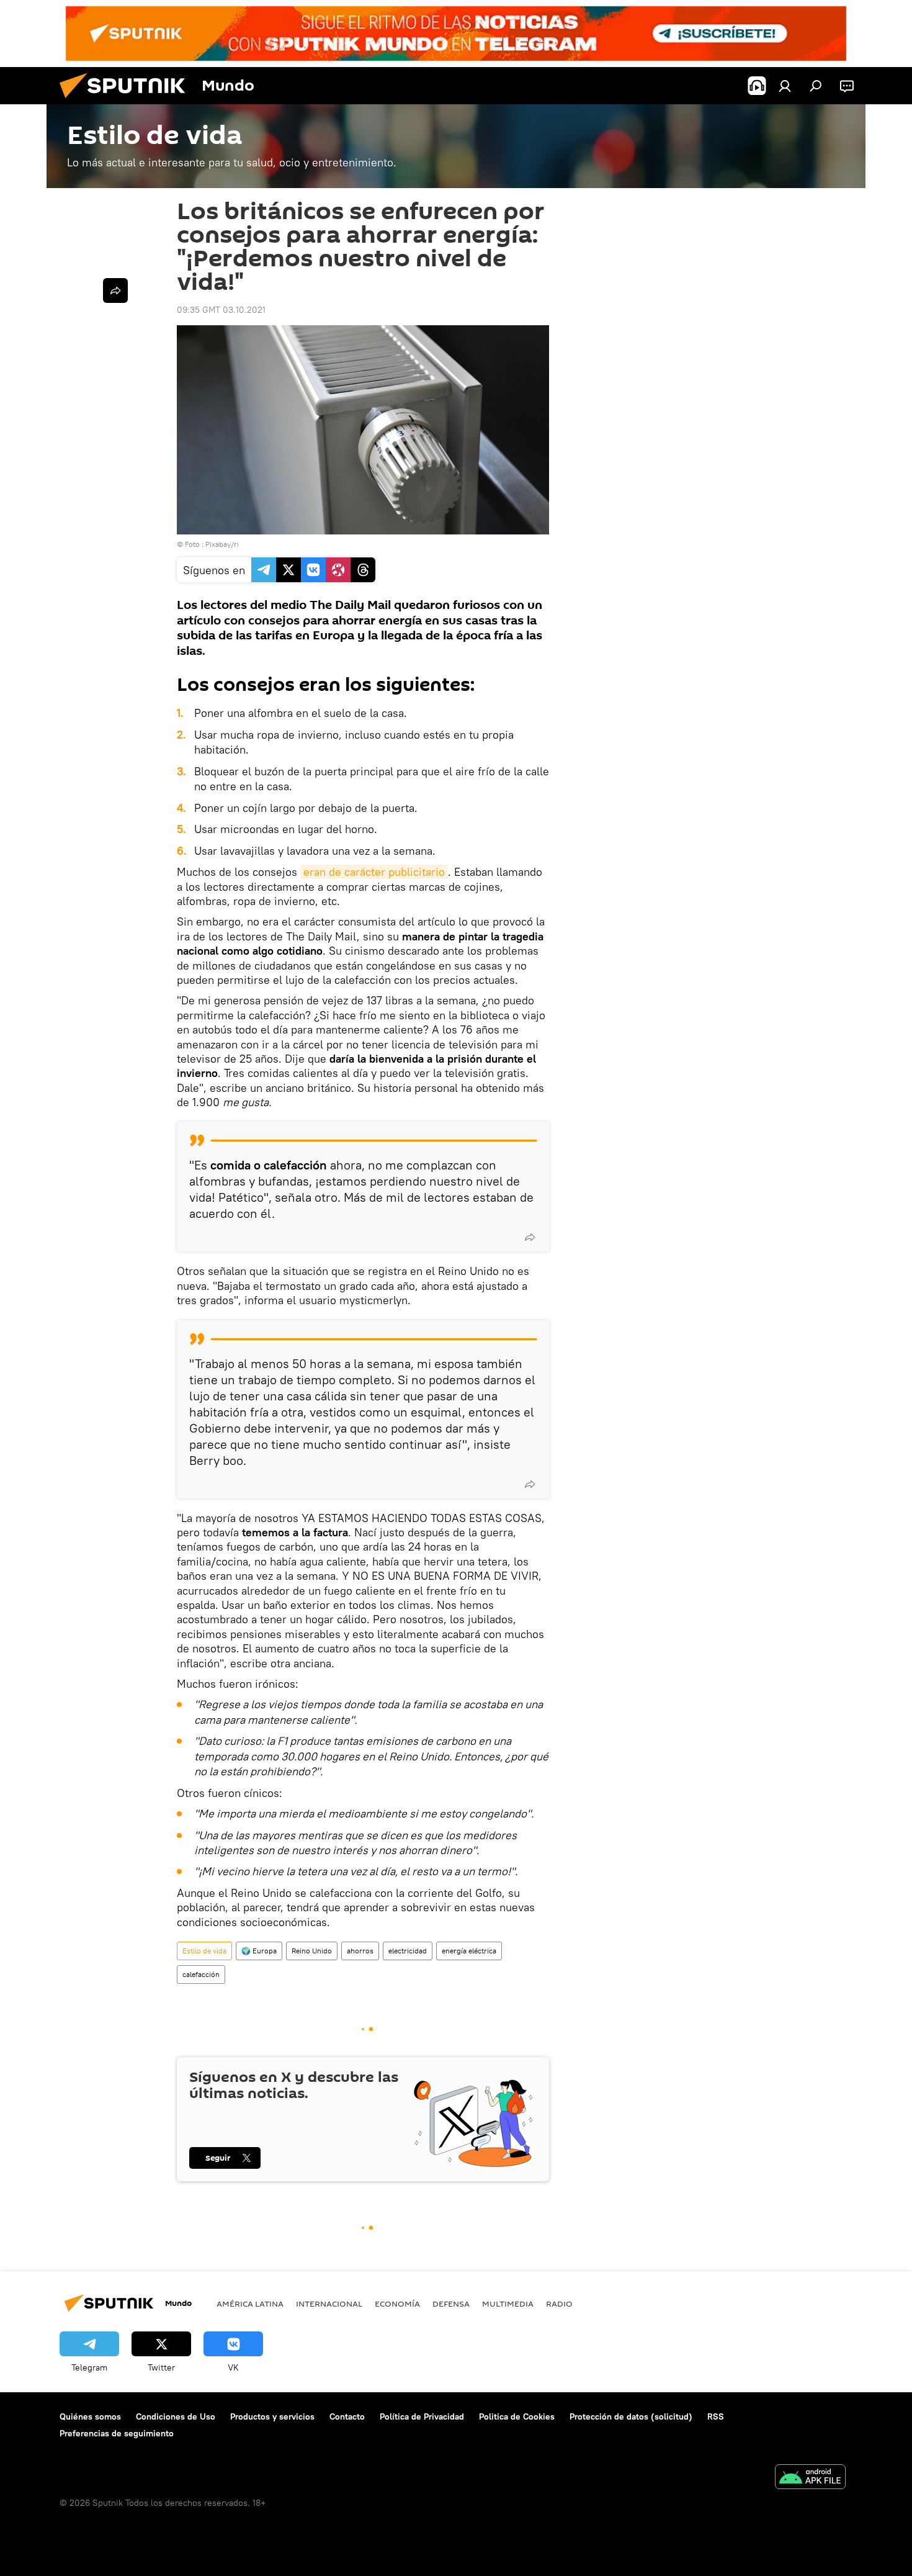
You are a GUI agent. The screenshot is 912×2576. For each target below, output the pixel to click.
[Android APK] (810, 2478)
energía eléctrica (469, 1951)
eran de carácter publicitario (374, 872)
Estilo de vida (204, 1951)
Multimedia (508, 2304)
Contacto (347, 2416)
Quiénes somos (90, 2416)
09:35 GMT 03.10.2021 (221, 310)
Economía (397, 2304)
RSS (716, 2416)
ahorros (360, 1951)
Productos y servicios (272, 2416)
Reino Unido (312, 1951)
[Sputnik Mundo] (127, 101)
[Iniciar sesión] (785, 86)
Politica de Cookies (517, 2416)
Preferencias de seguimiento (117, 2433)
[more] (530, 1237)
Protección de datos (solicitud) (631, 2416)
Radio (559, 2304)
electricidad (408, 1951)
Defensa (451, 2304)
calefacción (201, 1974)
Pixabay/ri (222, 544)
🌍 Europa (259, 1951)
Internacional (329, 2304)
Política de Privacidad (422, 2416)
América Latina (250, 2304)
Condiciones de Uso (176, 2416)
